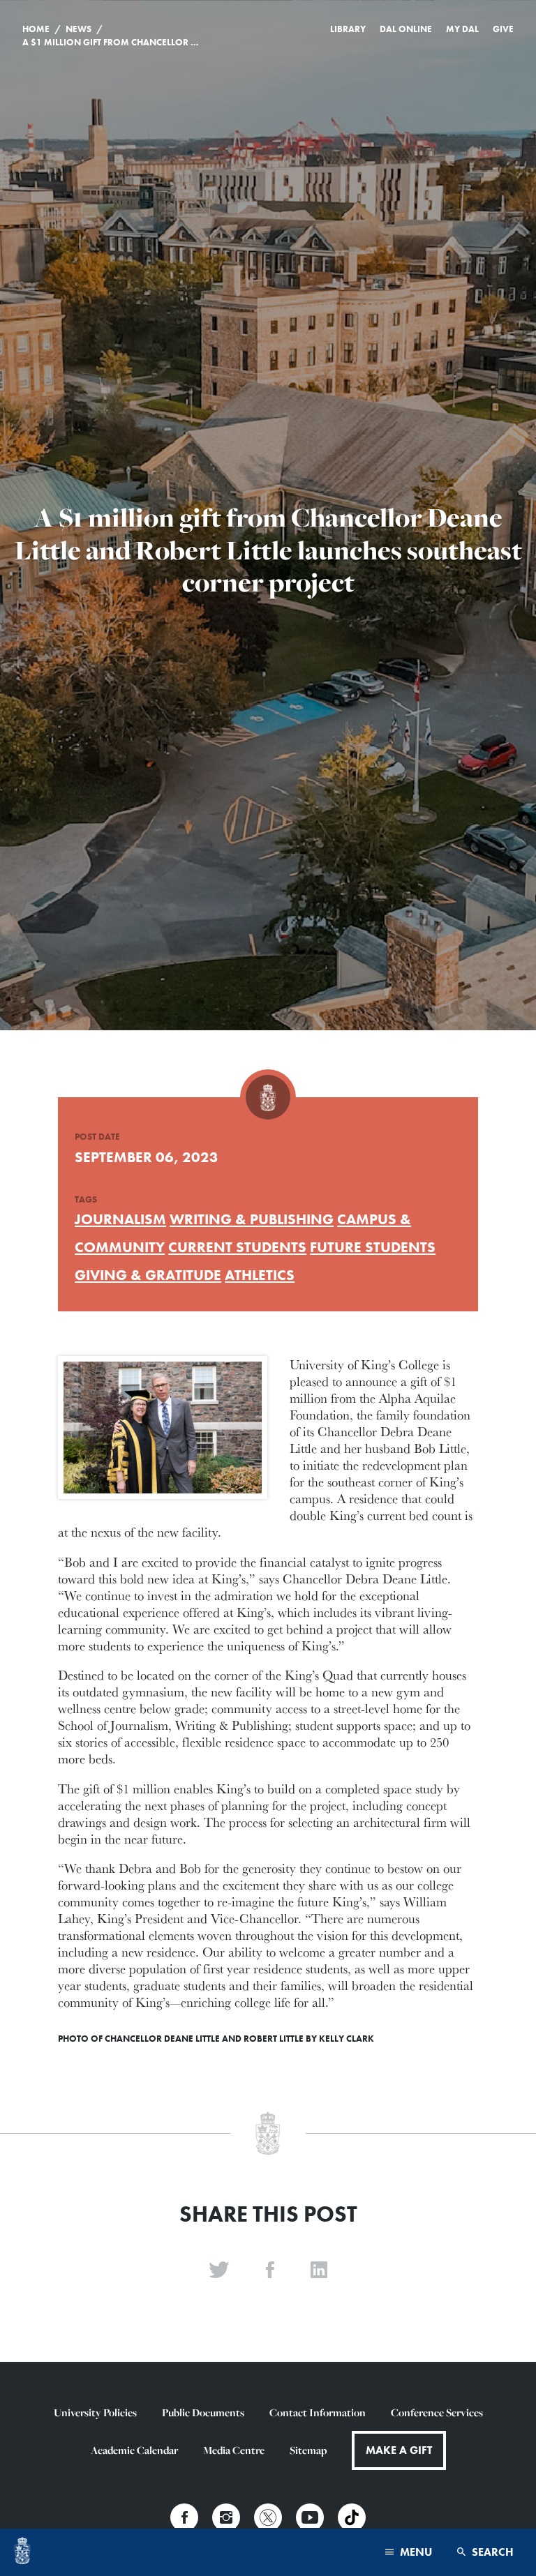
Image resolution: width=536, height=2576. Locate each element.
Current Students (237, 1247)
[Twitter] (268, 2517)
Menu (415, 2552)
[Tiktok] (352, 2517)
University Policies (95, 2412)
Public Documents (203, 2412)
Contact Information (318, 2412)
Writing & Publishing (252, 1219)
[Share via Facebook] (270, 2270)
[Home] (22, 2552)
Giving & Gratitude (148, 1275)
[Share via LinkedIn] (319, 2270)
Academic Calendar (134, 2450)
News (79, 29)
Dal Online (406, 29)
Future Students (373, 1247)
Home (36, 29)
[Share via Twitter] (219, 2270)
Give (503, 29)
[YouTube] (310, 2517)
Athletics (260, 1275)
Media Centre (234, 2450)
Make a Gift (399, 2450)
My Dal (462, 29)
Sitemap (308, 2450)
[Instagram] (226, 2517)
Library (348, 29)
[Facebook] (184, 2517)
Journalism (120, 1219)
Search (491, 2552)
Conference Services (437, 2412)
